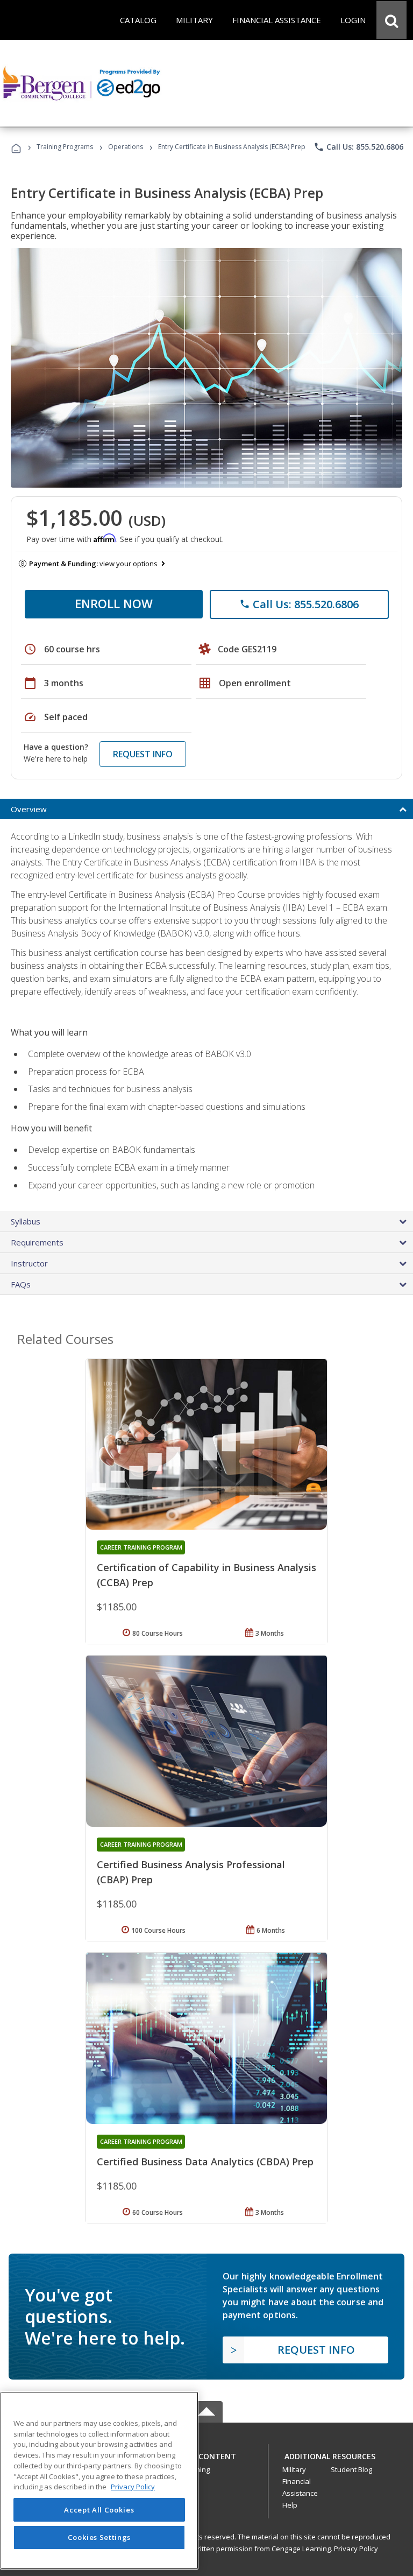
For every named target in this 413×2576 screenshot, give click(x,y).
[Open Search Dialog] (391, 20)
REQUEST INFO (143, 754)
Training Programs (65, 147)
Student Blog (351, 2469)
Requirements (37, 1242)
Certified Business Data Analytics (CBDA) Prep (205, 2162)
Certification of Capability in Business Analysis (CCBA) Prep (206, 1575)
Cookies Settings (99, 2537)
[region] (99, 2480)
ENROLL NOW (114, 603)
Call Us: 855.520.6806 (358, 147)
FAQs (21, 1284)
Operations (126, 147)
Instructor (29, 1263)
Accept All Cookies (99, 2510)
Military (294, 2469)
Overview (29, 809)
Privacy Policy (356, 2549)
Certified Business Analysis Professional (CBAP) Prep (191, 1872)
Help (290, 2505)
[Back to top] (206, 2454)
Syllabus (26, 1221)
